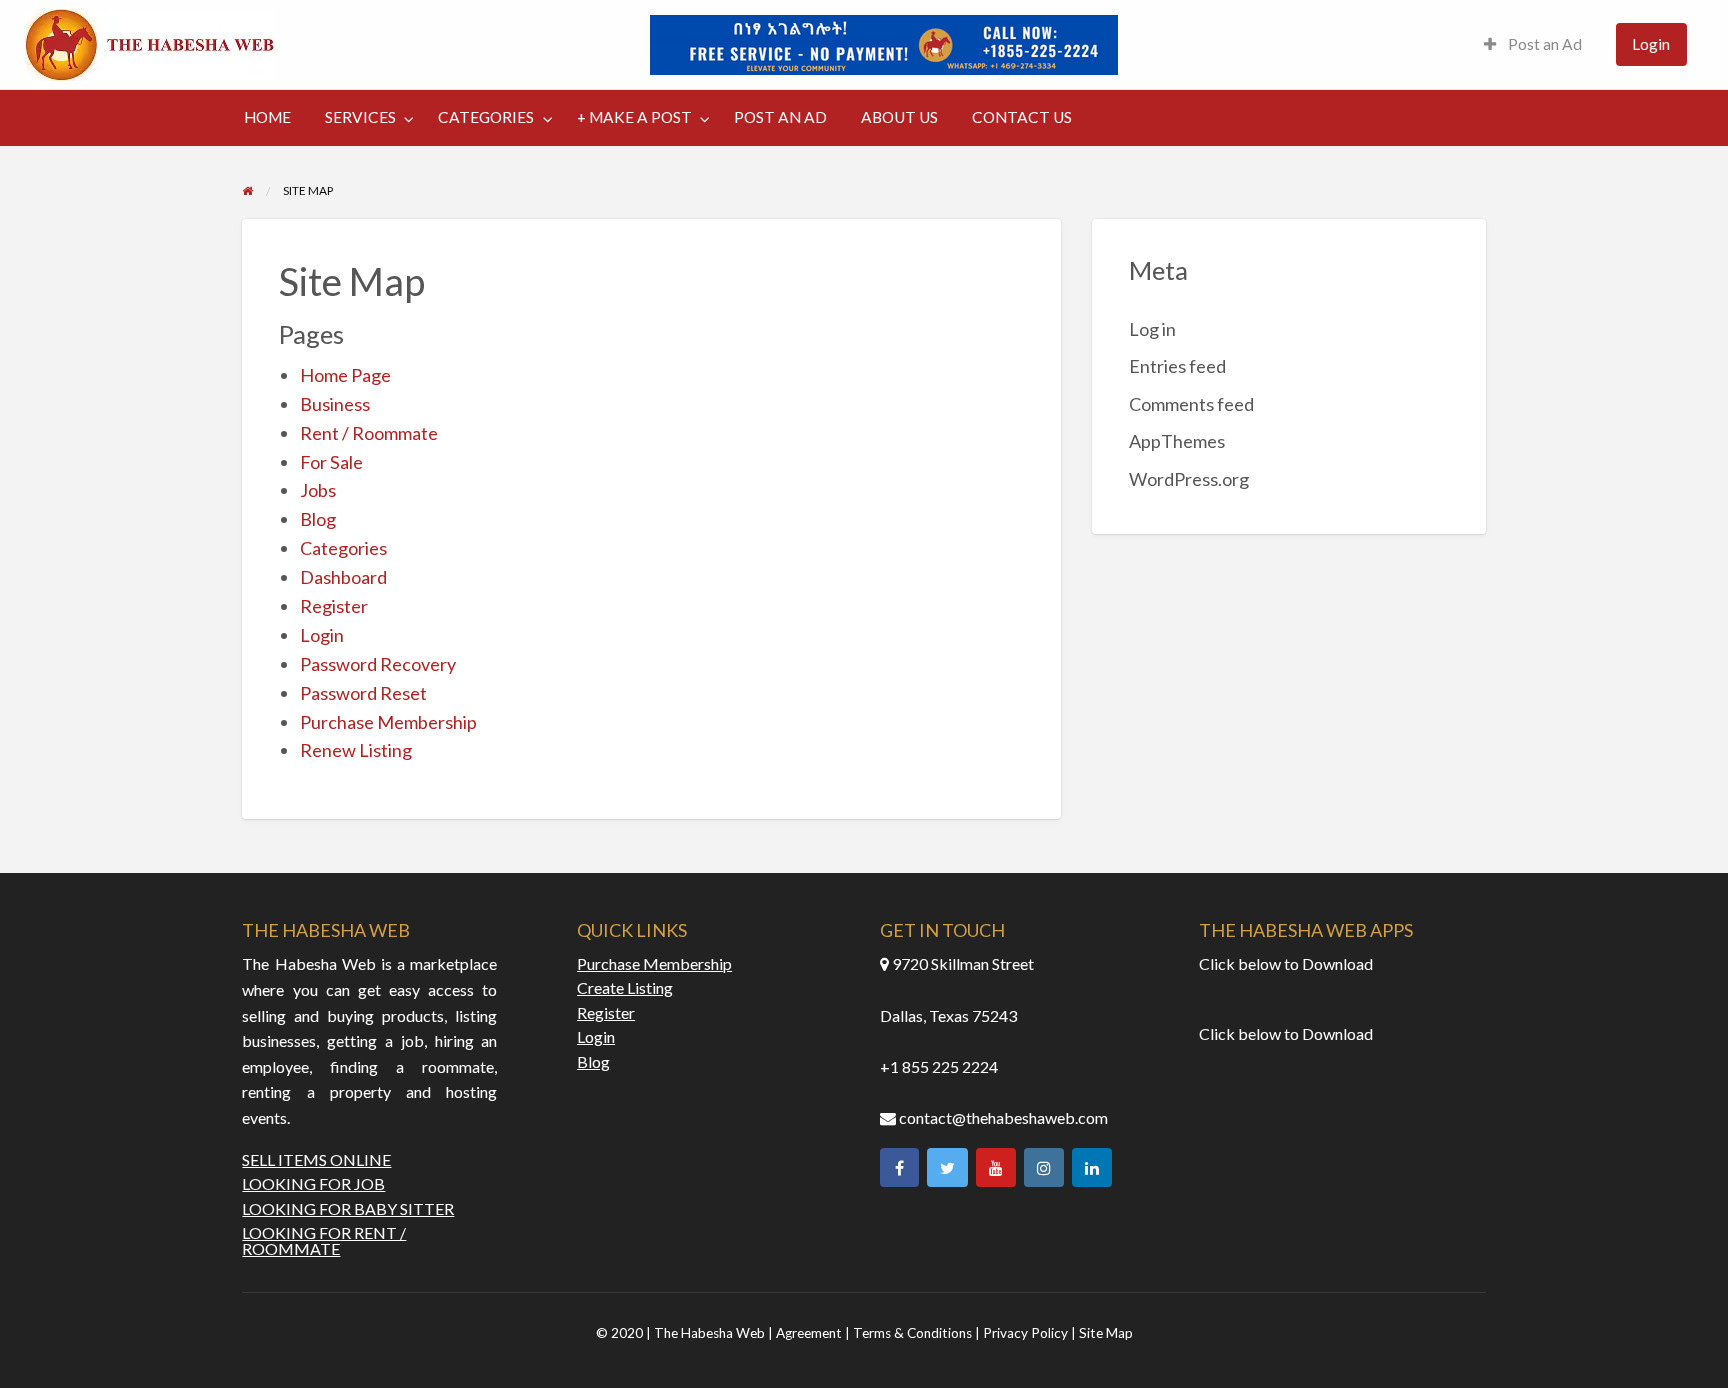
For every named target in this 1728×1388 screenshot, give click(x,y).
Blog (318, 519)
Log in (1152, 329)
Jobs (318, 490)
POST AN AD (780, 117)
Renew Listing (356, 750)
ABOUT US (899, 117)
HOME (267, 117)
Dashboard (343, 577)
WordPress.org (1189, 479)
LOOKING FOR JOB (313, 1184)
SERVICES (360, 117)
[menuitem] (1533, 44)
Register (334, 606)
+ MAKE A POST (634, 117)
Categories (343, 548)
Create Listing (625, 988)
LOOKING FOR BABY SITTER (348, 1209)
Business (335, 404)
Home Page (345, 375)
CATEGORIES (486, 117)
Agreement (810, 1333)
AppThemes (1177, 441)
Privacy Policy (1025, 1333)
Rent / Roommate (369, 433)
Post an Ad (1543, 44)
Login (1651, 44)
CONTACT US (1022, 117)
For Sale (331, 462)
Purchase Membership (388, 722)
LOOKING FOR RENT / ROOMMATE (324, 1241)
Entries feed (1177, 366)
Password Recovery (378, 664)
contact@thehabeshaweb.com (1003, 1117)
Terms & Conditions (912, 1333)
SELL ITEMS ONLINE (316, 1160)
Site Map (1106, 1333)
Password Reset (363, 693)
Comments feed (1191, 404)
